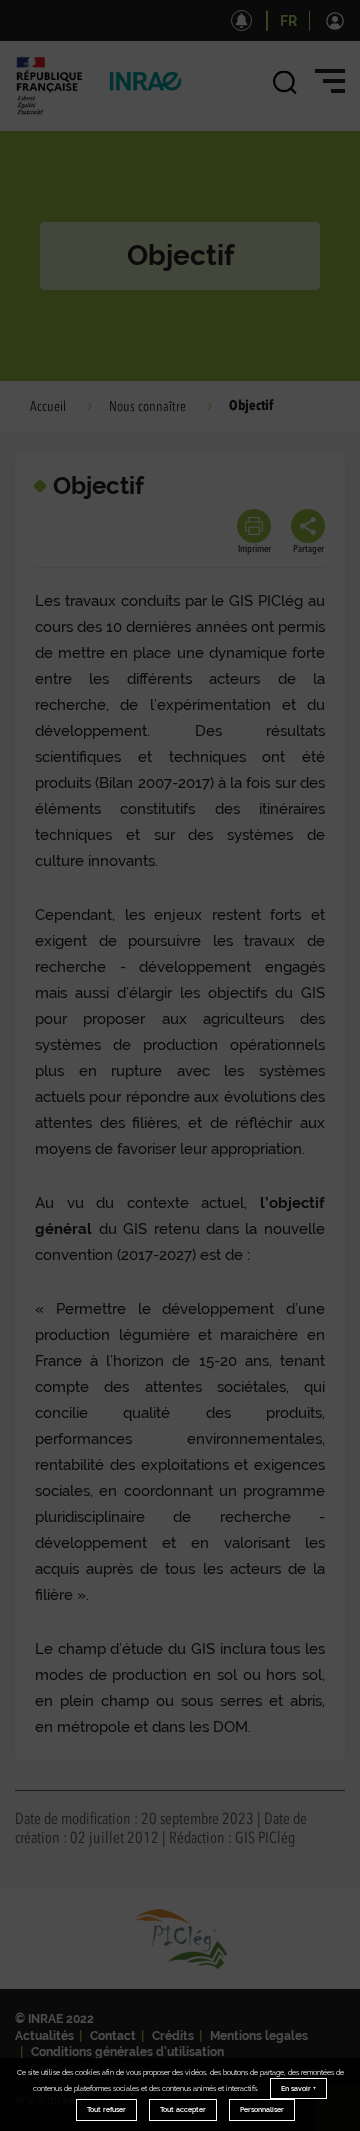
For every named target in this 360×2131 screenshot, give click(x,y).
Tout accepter (183, 2109)
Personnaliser (262, 2109)
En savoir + (298, 2088)
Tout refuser (106, 2109)
